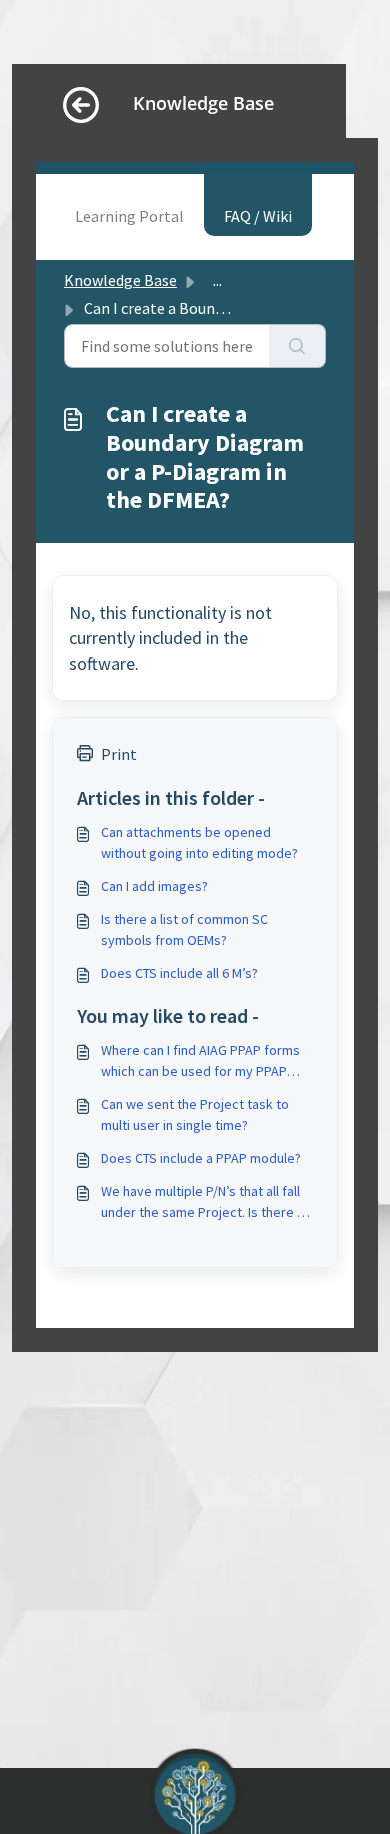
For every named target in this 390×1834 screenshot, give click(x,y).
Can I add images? (154, 886)
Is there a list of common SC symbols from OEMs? (184, 929)
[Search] (297, 346)
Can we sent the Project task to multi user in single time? (195, 1114)
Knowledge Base (120, 280)
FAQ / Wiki (258, 216)
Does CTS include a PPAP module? (201, 1158)
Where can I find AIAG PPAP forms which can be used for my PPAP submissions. (200, 1061)
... (217, 280)
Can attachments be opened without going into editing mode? (199, 842)
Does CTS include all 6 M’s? (179, 973)
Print (119, 754)
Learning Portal (129, 216)
